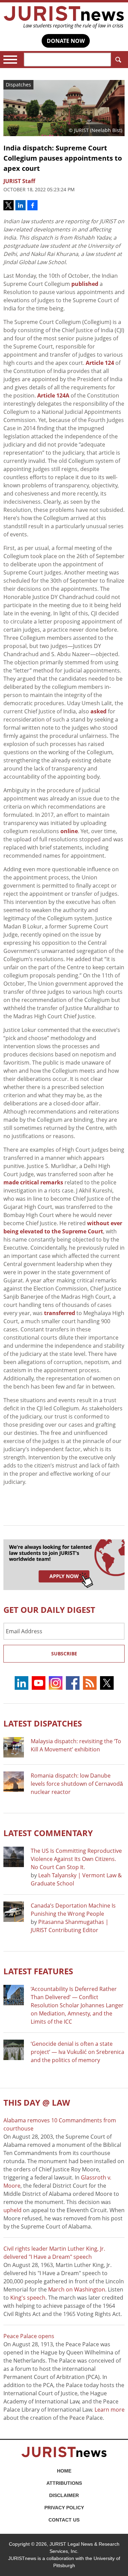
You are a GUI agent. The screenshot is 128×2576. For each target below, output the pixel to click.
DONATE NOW (66, 41)
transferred (60, 1313)
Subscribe (64, 1654)
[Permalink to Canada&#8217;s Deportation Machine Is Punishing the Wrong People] (14, 1912)
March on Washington (77, 2289)
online (69, 831)
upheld (12, 2210)
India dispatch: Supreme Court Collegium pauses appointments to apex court (63, 158)
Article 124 (100, 363)
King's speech (28, 2298)
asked (98, 711)
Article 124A (53, 395)
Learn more (110, 2410)
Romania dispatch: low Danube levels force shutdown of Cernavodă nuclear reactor (77, 1784)
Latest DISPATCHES (43, 1723)
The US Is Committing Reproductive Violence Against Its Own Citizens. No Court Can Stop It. (76, 1859)
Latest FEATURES (38, 1971)
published (85, 284)
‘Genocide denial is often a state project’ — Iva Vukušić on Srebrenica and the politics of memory (77, 2052)
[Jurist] (64, 17)
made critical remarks (33, 1182)
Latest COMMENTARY (48, 1833)
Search (118, 60)
